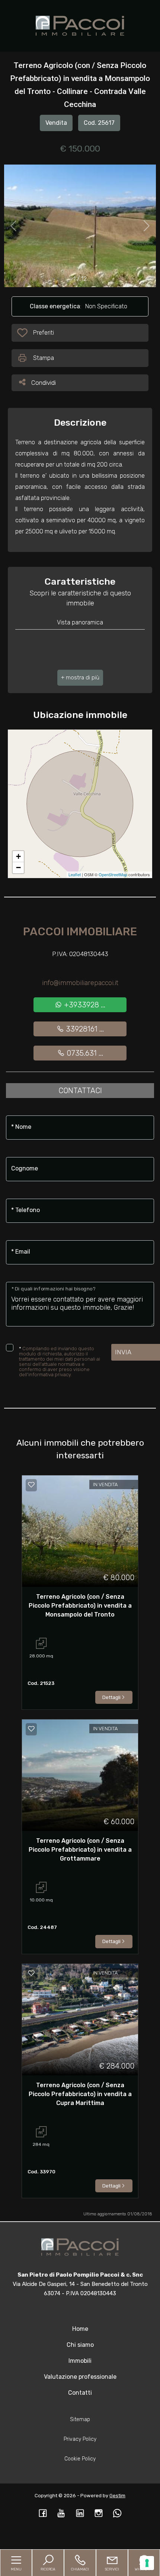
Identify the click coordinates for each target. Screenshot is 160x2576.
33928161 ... (84, 1029)
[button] (80, 678)
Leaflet (75, 874)
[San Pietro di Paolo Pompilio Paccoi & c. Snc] (80, 25)
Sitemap (80, 2419)
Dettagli (111, 1697)
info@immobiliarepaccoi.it (80, 983)
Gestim (117, 2496)
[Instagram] (99, 2514)
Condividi (43, 382)
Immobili (80, 2361)
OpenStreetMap (113, 874)
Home (80, 2329)
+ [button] (18, 856)
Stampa (44, 358)
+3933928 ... (84, 1005)
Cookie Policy (80, 2459)
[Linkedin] (80, 2514)
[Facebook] (43, 2514)
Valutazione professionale (80, 2377)
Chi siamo (80, 2345)
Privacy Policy (80, 2439)
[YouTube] (61, 2514)
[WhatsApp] (117, 2514)
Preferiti (43, 335)
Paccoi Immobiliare (80, 932)
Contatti (80, 2393)
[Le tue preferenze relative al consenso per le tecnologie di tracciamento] (147, 2563)
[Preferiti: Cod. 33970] (31, 1973)
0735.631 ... (84, 1053)
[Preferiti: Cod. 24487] (31, 1729)
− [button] (18, 868)
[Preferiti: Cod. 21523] (31, 1485)
